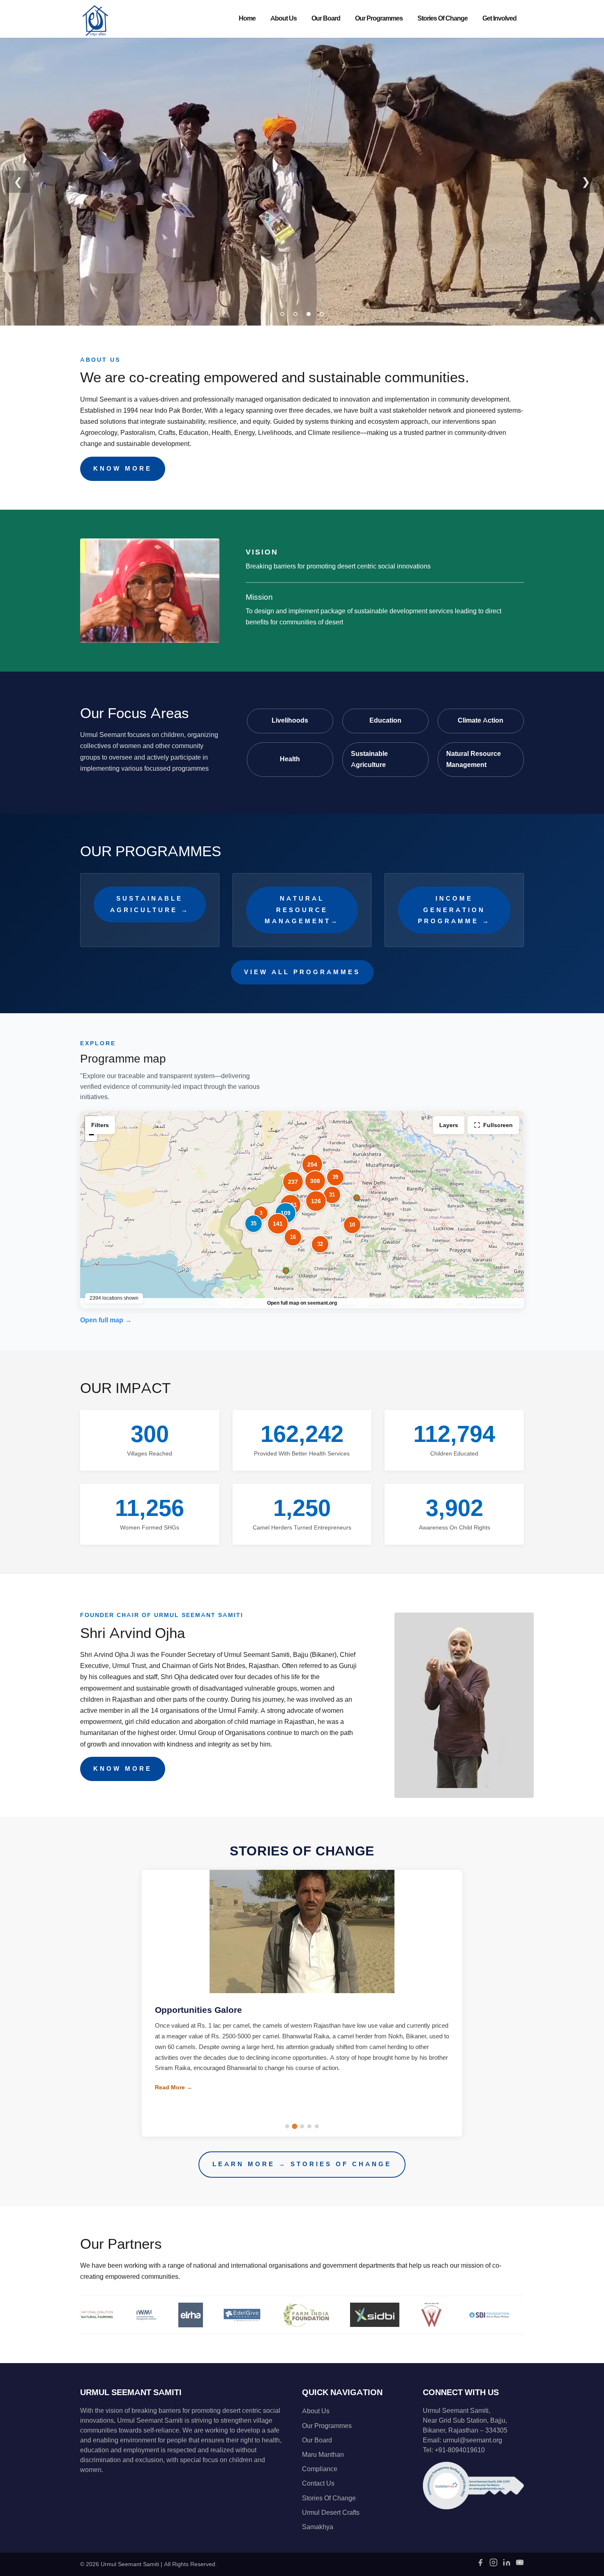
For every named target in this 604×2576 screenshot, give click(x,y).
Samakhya (318, 2527)
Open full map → (106, 1320)
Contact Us (318, 2484)
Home (247, 18)
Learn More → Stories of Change (302, 2164)
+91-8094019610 (460, 2450)
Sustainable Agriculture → (150, 904)
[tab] (282, 314)
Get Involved (499, 18)
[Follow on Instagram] (493, 2565)
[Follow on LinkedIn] (507, 2565)
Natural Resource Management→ (302, 910)
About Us (284, 18)
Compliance (320, 2469)
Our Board (326, 18)
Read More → (174, 2098)
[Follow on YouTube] (520, 2565)
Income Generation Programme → (454, 910)
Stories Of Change (443, 18)
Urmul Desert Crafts (331, 2513)
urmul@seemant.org (473, 2440)
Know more (123, 469)
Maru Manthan (323, 2455)
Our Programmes (379, 18)
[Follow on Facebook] (480, 2565)
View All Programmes (302, 972)
